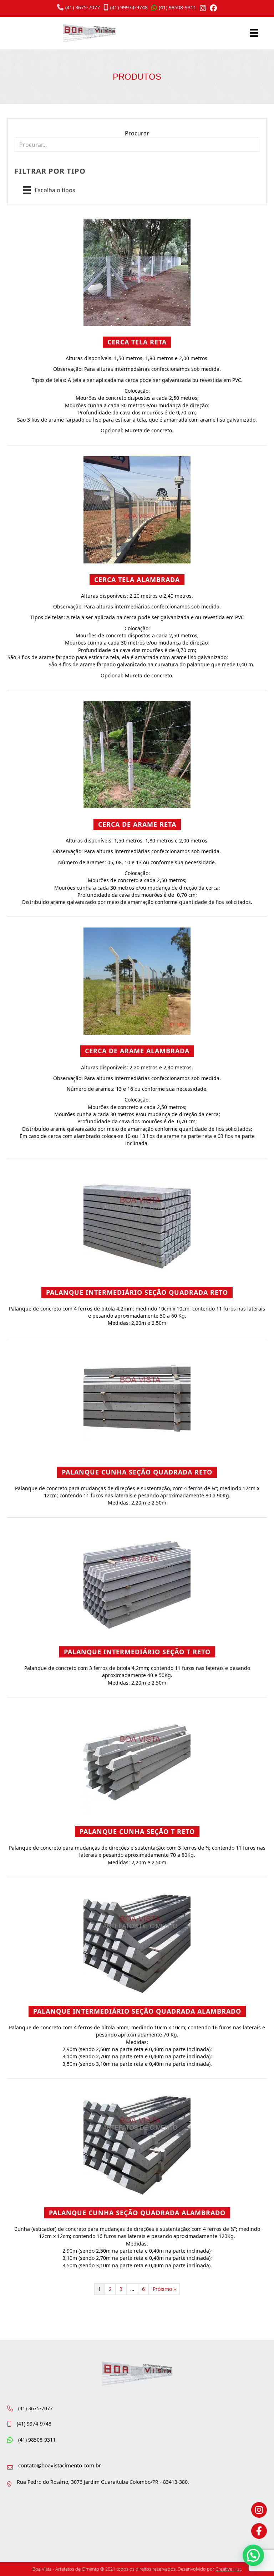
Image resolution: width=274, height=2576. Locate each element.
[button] (253, 2555)
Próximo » (164, 2289)
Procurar (137, 133)
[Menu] (254, 33)
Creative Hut (228, 2569)
